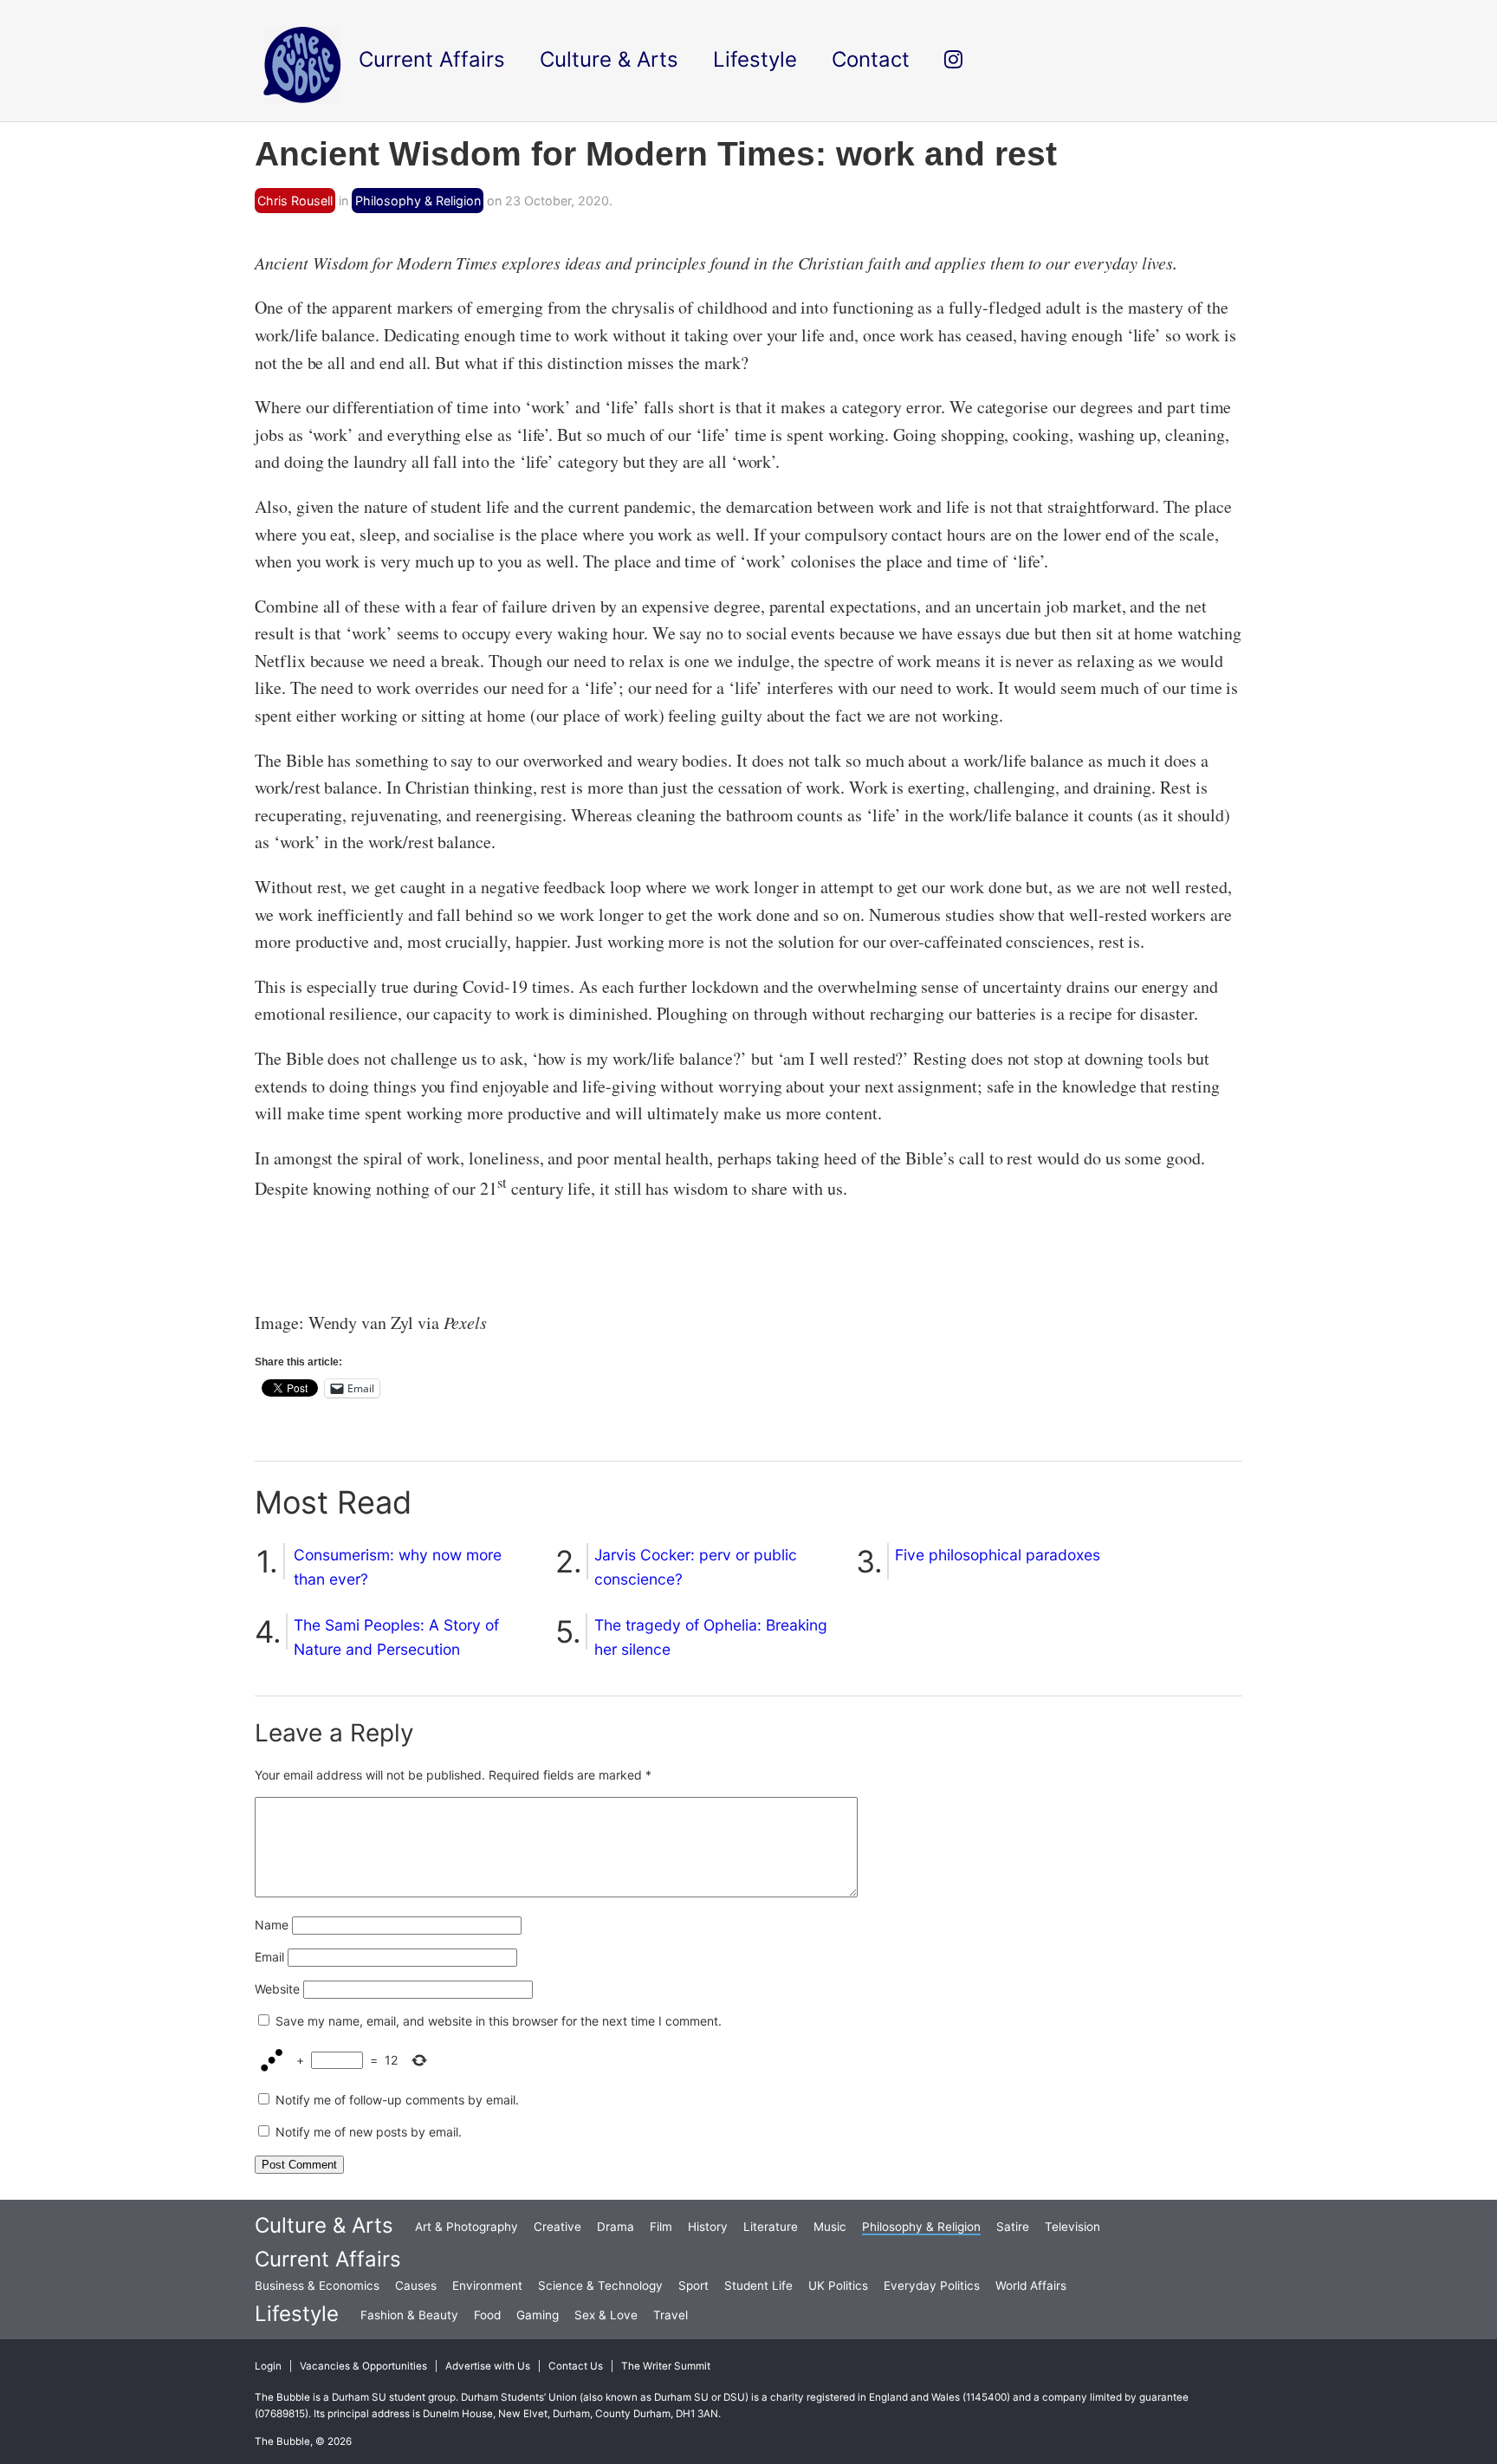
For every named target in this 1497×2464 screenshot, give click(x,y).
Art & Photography (467, 2227)
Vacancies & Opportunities (363, 2366)
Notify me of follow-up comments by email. (397, 2100)
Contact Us (576, 2366)
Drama (616, 2227)
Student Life (758, 2286)
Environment (487, 2286)
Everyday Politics (932, 2286)
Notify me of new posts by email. (369, 2132)
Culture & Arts (324, 2225)
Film (661, 2227)
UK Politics (838, 2286)
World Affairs (1031, 2286)
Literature (771, 2227)
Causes (416, 2286)
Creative (557, 2227)
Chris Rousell (295, 201)
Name (272, 1925)
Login (268, 2366)
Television (1073, 2227)
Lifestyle (297, 2314)
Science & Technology (600, 2286)
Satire (1013, 2227)
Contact (871, 59)
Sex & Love (606, 2315)
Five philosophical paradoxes (998, 1555)
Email (269, 1957)
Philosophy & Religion (418, 201)
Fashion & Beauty (409, 2315)
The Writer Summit (666, 2366)
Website (277, 1989)
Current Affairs (328, 2259)
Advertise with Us (488, 2366)
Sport (693, 2286)
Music (830, 2227)
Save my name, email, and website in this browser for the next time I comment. (499, 2021)
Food (487, 2315)
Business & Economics (317, 2286)
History (708, 2227)
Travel (671, 2315)
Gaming (538, 2315)
